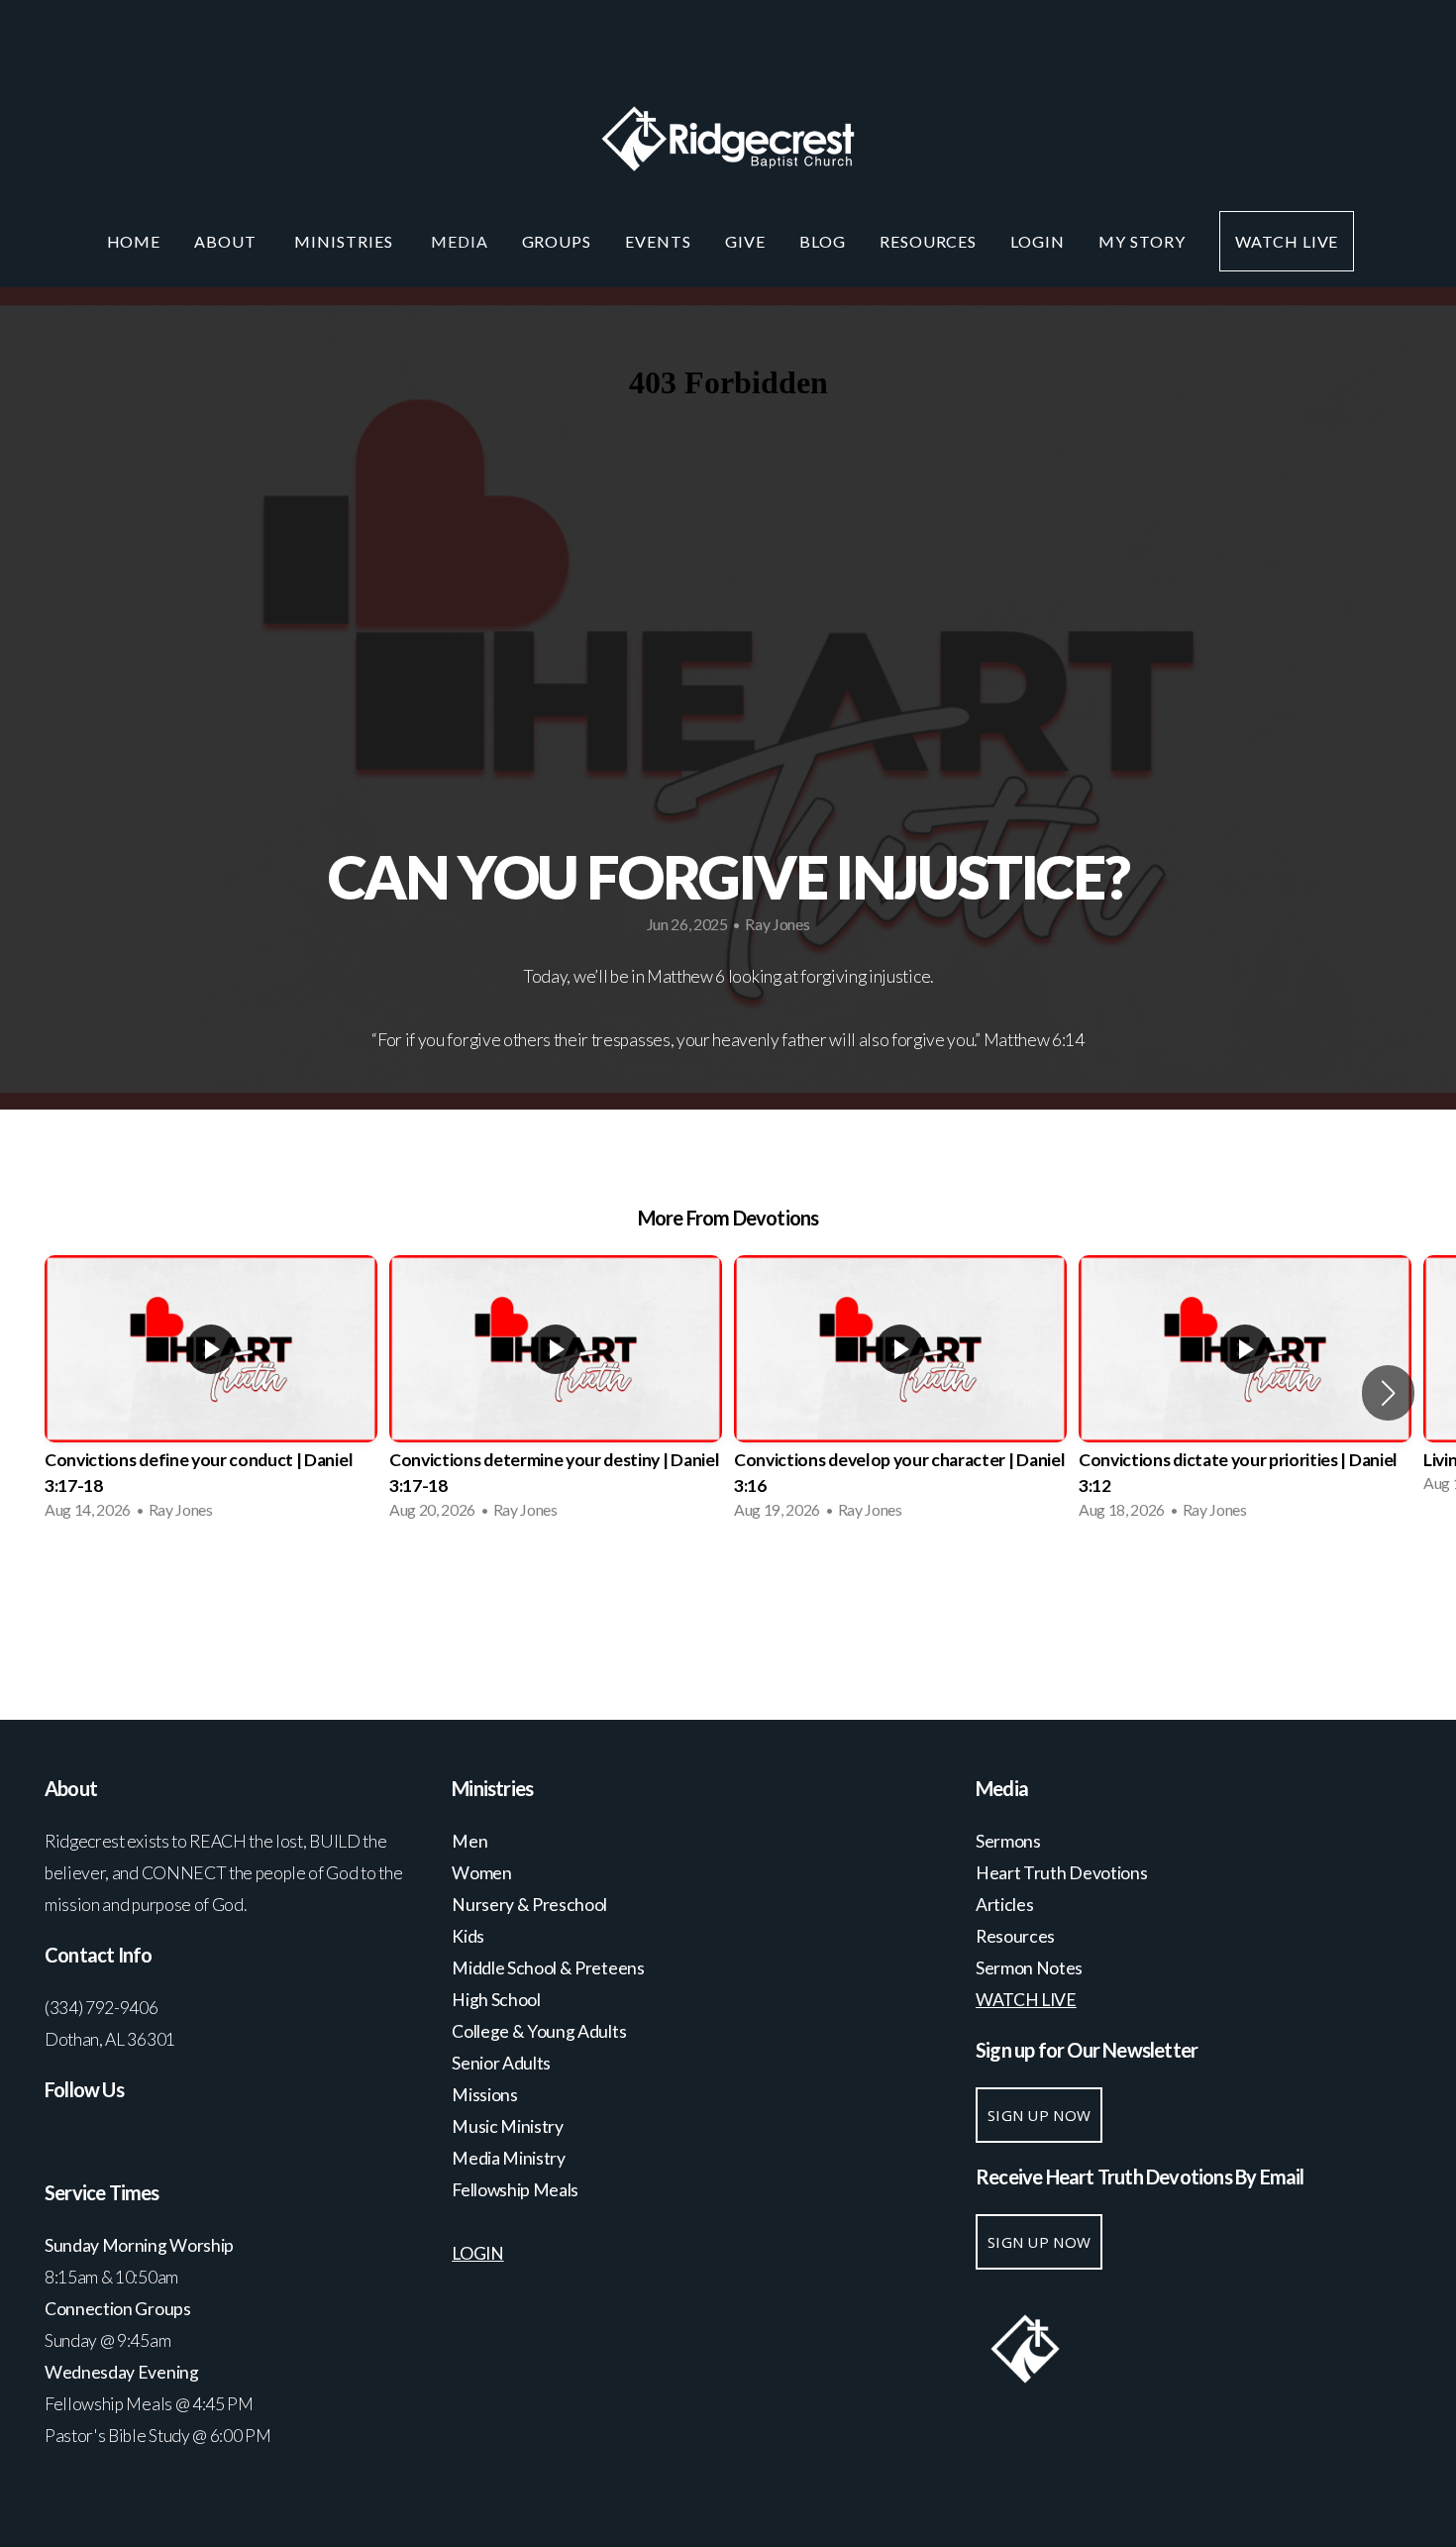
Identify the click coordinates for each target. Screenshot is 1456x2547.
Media (460, 241)
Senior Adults (501, 2063)
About (227, 241)
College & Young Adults (539, 2031)
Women (481, 1873)
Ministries (346, 241)
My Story (1142, 241)
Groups (557, 241)
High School (497, 2000)
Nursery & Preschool (529, 1905)
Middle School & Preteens (549, 1968)
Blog (823, 241)
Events (658, 241)
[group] (211, 1393)
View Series (728, 1589)
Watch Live (1287, 241)
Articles (1004, 1905)
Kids (468, 1936)
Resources (929, 241)
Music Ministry (509, 2126)
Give (745, 241)
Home (134, 241)
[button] (1388, 1393)
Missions (484, 2095)
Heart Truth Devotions (1063, 1873)
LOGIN (1038, 241)
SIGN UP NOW (1039, 2115)
